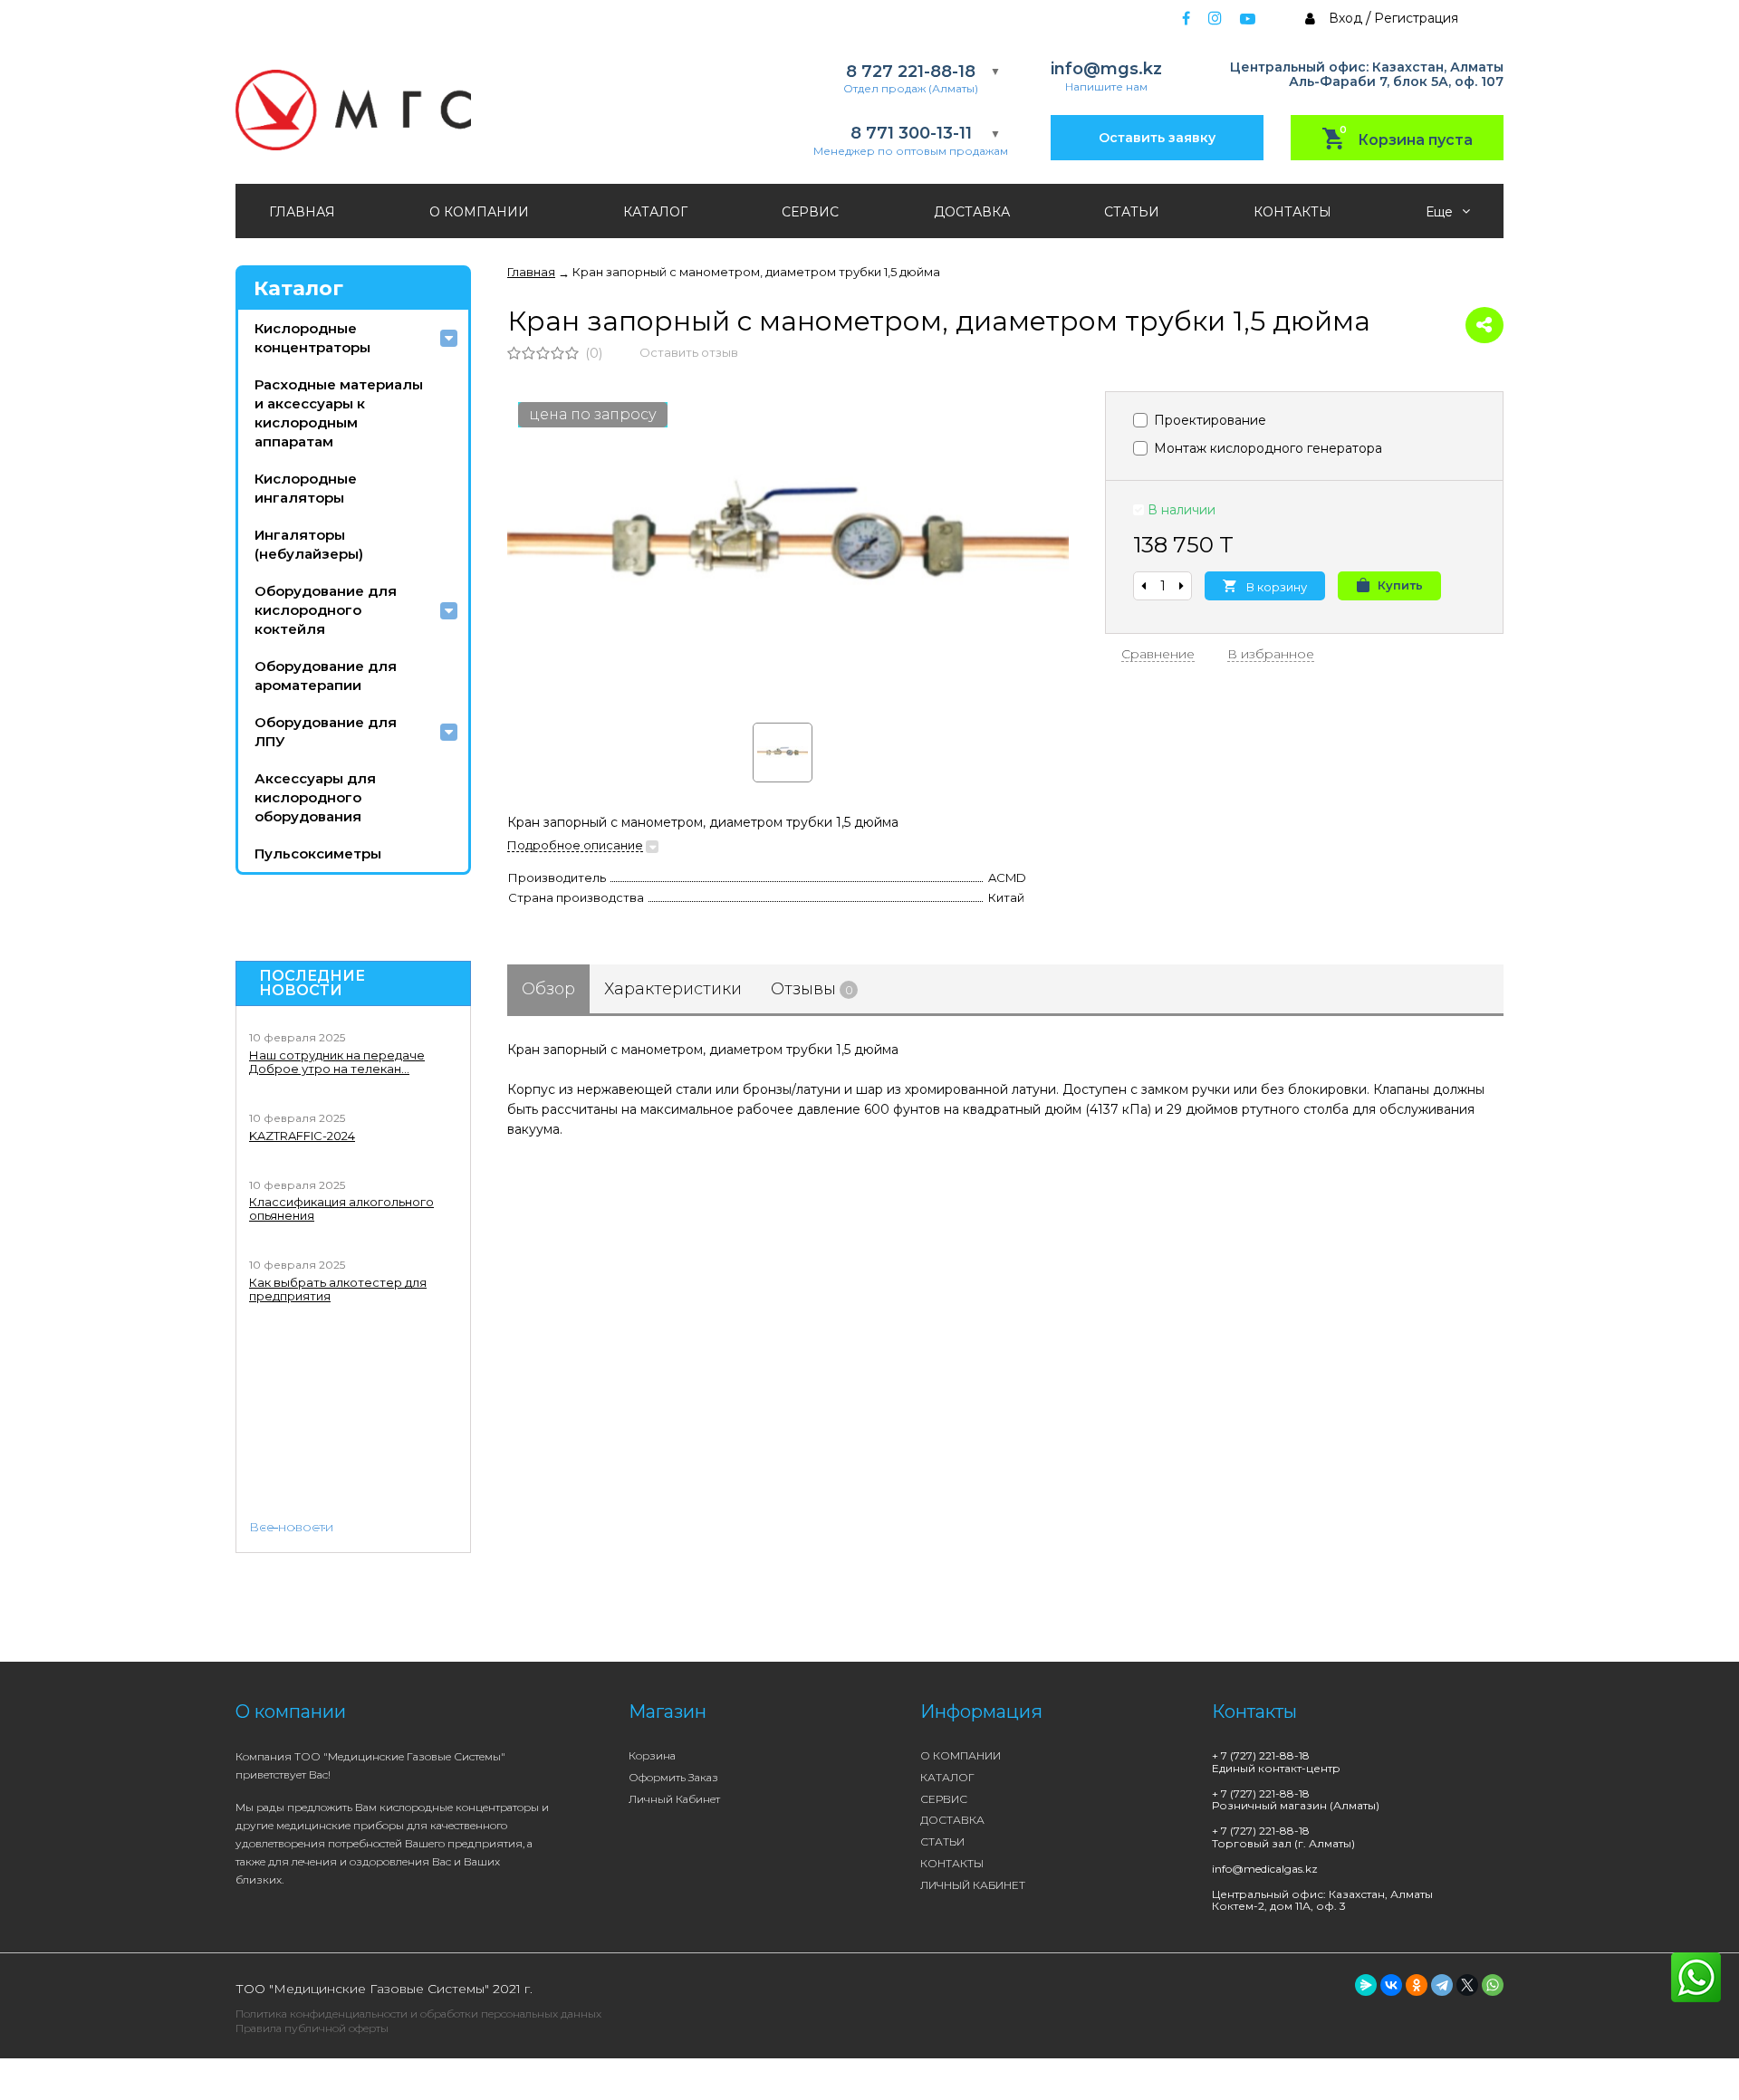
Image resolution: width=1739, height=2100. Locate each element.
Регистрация (1416, 18)
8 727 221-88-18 (911, 72)
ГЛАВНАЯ (302, 212)
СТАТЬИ (1132, 212)
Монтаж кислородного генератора (1266, 448)
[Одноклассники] (1417, 1985)
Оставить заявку (1157, 138)
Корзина (652, 1755)
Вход (1345, 18)
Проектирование (1208, 420)
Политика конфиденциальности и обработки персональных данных (418, 2014)
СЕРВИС (810, 212)
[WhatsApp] (1493, 1985)
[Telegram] (1442, 1985)
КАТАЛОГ (655, 212)
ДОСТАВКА (972, 212)
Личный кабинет (674, 1799)
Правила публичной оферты (312, 2028)
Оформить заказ (673, 1777)
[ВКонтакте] (1391, 1985)
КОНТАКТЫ (1292, 212)
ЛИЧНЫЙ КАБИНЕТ (973, 1885)
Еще (1441, 212)
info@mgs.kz (1106, 69)
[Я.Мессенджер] (1366, 1985)
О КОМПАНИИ (479, 212)
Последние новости (312, 983)
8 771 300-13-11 (911, 134)
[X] (1467, 1985)
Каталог (298, 288)
